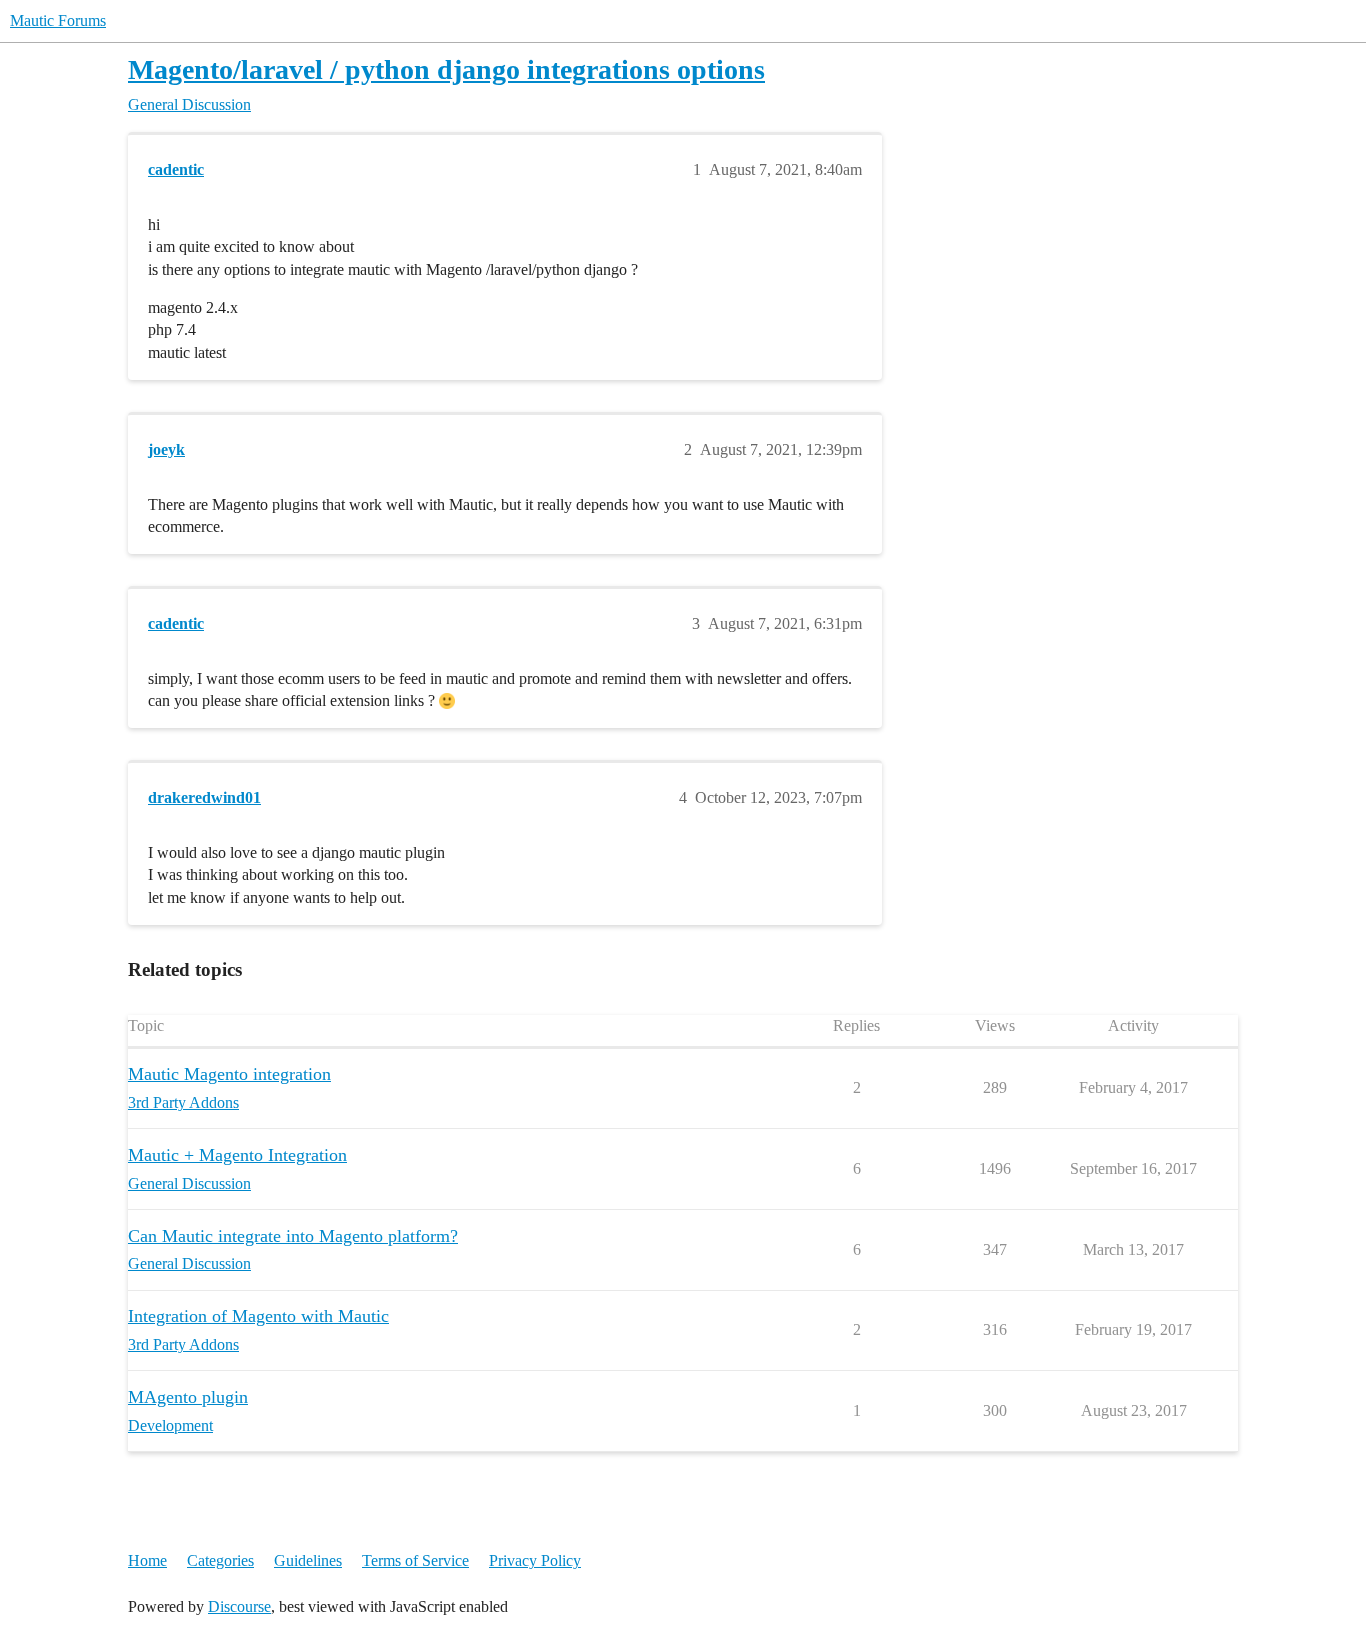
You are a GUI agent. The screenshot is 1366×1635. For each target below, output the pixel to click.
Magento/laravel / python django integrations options (446, 69)
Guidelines (308, 1560)
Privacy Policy (535, 1560)
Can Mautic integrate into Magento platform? (293, 1236)
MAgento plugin (188, 1397)
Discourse (239, 1606)
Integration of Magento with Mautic (258, 1316)
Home (147, 1560)
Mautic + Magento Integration (237, 1155)
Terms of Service (415, 1560)
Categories (220, 1560)
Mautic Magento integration (229, 1074)
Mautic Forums (58, 20)
